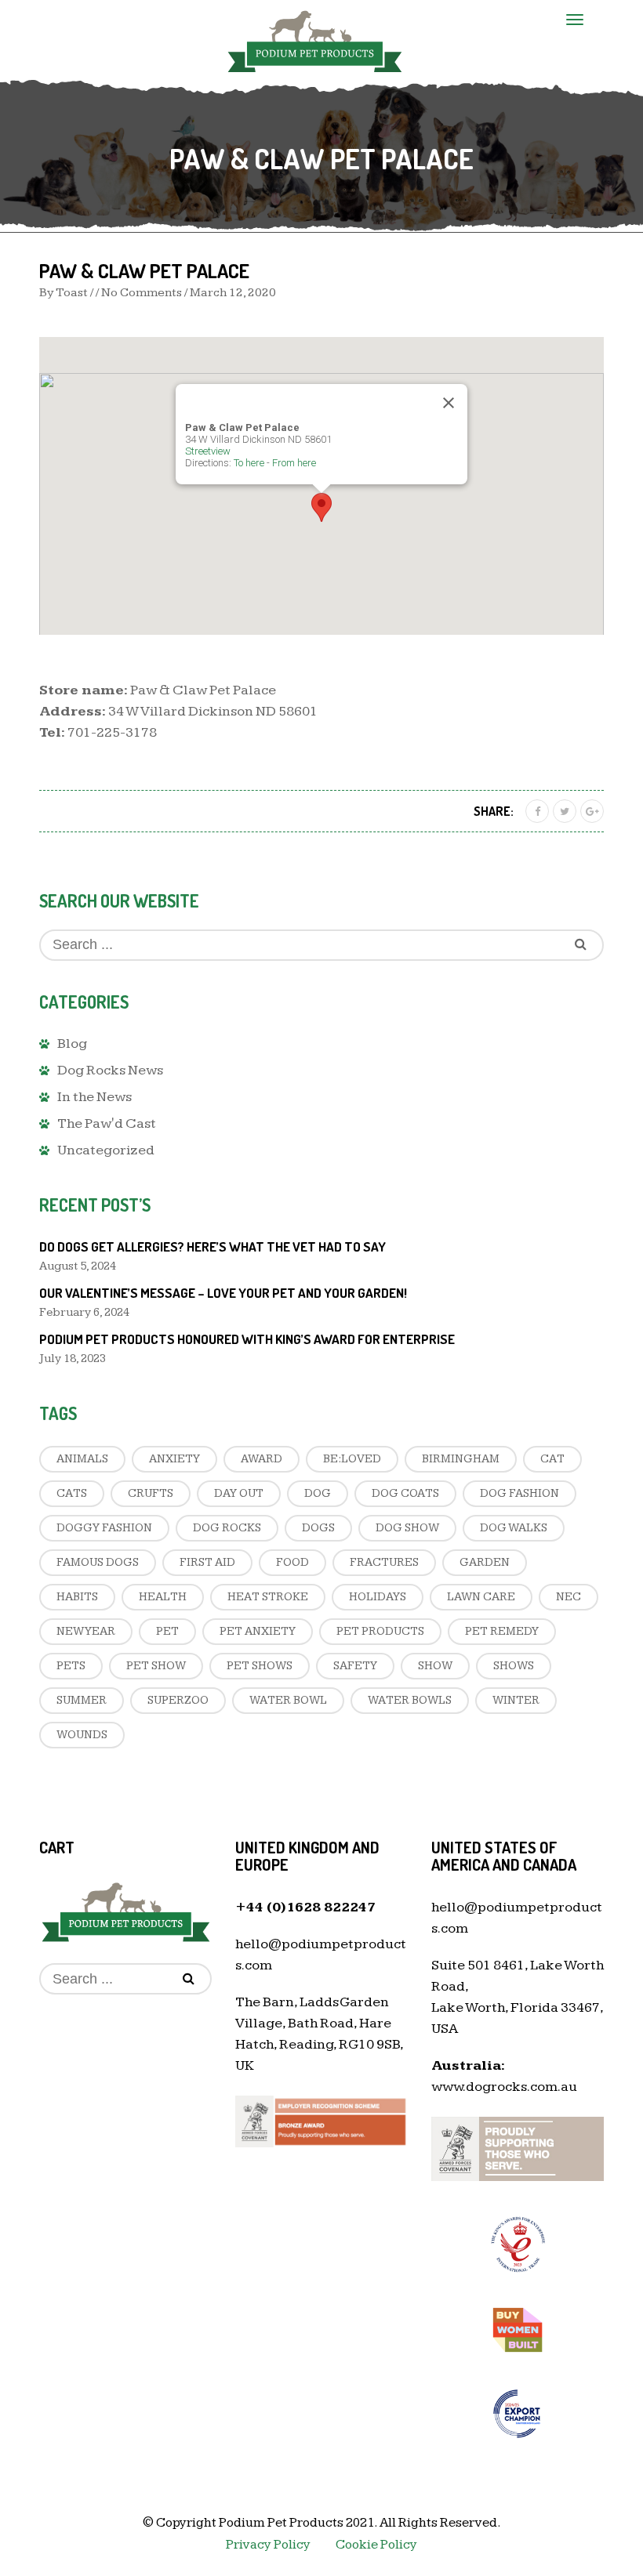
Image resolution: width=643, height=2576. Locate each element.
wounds (82, 1735)
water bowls (410, 1700)
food (292, 1562)
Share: (494, 811)
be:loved (352, 1459)
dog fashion (519, 1493)
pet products (380, 1631)
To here (249, 463)
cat (552, 1459)
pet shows (260, 1666)
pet (167, 1631)
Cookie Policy (376, 2545)
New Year (86, 1631)
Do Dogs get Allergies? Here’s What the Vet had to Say (213, 1246)
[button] (321, 507)
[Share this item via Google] (592, 811)
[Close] (449, 403)
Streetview (208, 451)
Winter (516, 1700)
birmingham (461, 1459)
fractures (384, 1562)
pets (71, 1666)
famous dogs (98, 1562)
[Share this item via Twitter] (565, 811)
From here (294, 463)
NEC (569, 1597)
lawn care (481, 1597)
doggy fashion (104, 1528)
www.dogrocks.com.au (504, 2087)
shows (514, 1666)
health (163, 1597)
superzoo (178, 1700)
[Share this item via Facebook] (537, 811)
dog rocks (227, 1528)
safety (355, 1666)
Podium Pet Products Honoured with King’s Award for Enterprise (247, 1339)
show (435, 1666)
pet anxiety (258, 1631)
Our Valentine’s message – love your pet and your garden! (223, 1293)
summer (82, 1700)
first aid (207, 1562)
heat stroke (268, 1597)
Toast (72, 293)
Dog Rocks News (110, 1070)
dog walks (514, 1528)
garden (485, 1562)
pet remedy (502, 1631)
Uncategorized (106, 1150)
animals (82, 1459)
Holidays (378, 1597)
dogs (318, 1528)
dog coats (405, 1493)
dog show (407, 1528)
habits (77, 1597)
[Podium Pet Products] (315, 39)
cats (72, 1493)
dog (318, 1493)
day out (239, 1493)
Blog (72, 1043)
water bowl (288, 1700)
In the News (94, 1097)
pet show (156, 1666)
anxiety (174, 1459)
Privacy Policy (268, 2545)
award (262, 1459)
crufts (151, 1493)
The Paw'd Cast (107, 1123)
